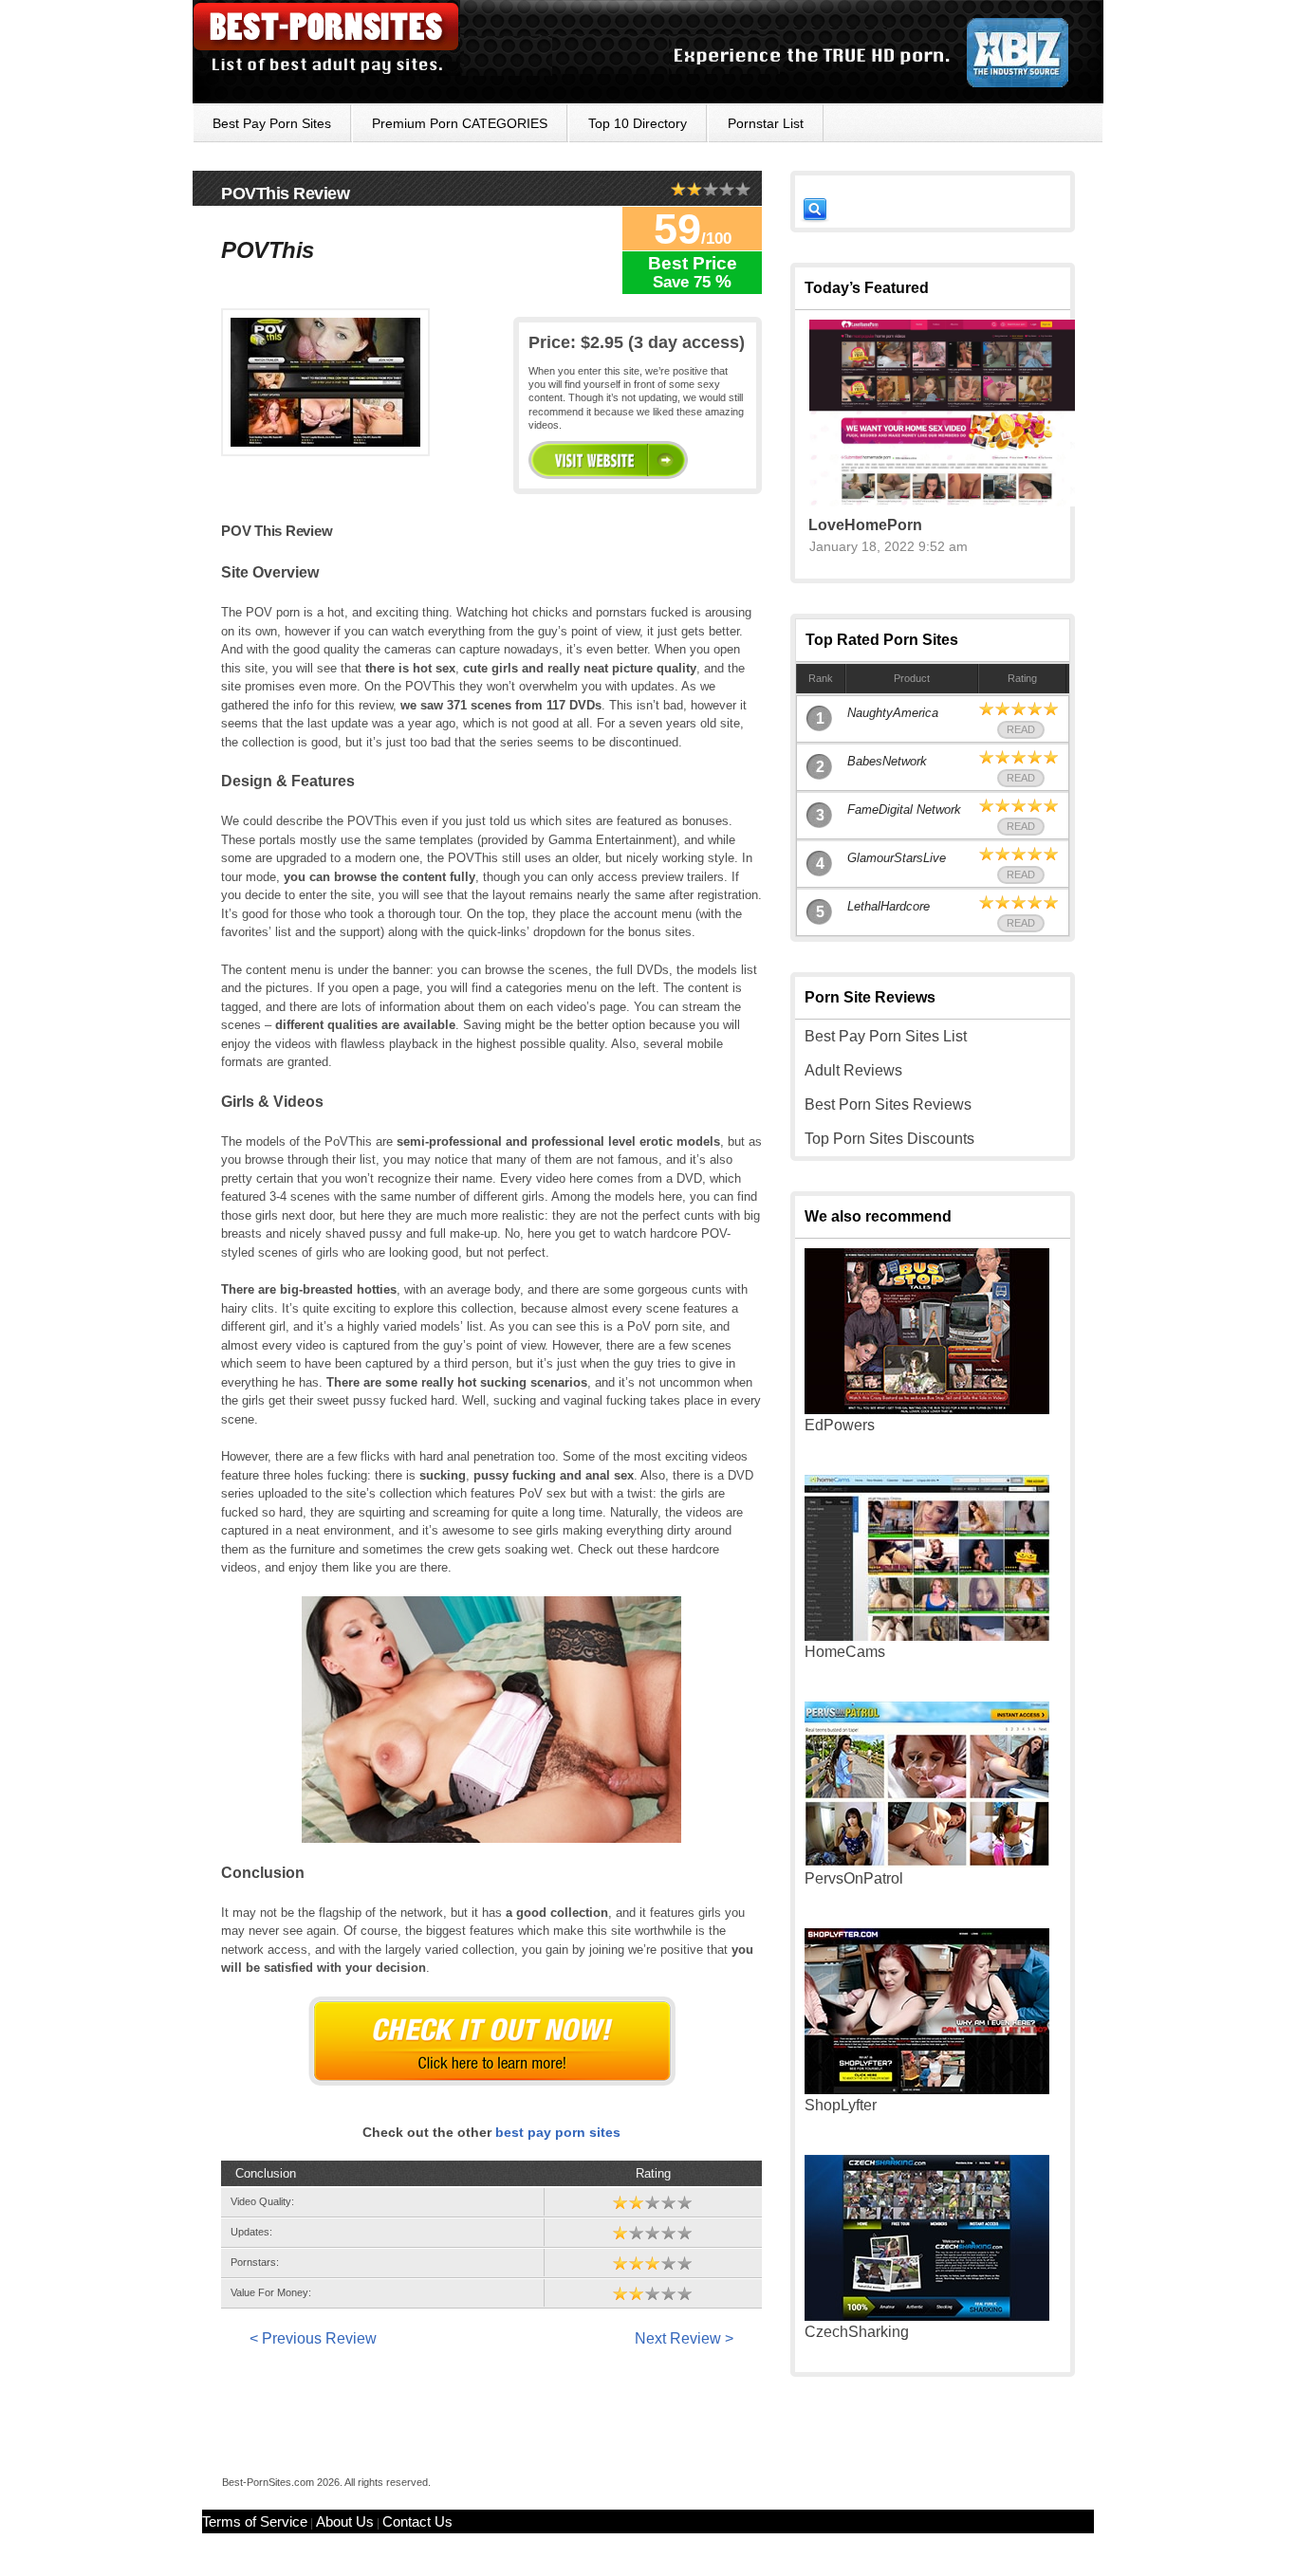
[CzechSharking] (927, 2316)
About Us (345, 2521)
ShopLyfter (841, 2105)
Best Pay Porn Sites (272, 123)
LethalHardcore (889, 906)
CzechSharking (857, 2332)
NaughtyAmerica (893, 713)
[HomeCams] (927, 1636)
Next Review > (684, 2338)
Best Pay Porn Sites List (886, 1036)
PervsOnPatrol (854, 1878)
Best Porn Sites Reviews (888, 1104)
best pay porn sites (558, 2132)
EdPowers (840, 1425)
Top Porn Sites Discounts (889, 1139)
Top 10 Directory (638, 123)
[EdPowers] (927, 1409)
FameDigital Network (904, 810)
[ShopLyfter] (927, 2089)
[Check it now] (492, 2041)
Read (1021, 729)
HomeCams (845, 1652)
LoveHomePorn (865, 525)
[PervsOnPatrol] (927, 1862)
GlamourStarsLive (897, 858)
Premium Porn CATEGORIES (460, 123)
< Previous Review (313, 2338)
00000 (608, 460)
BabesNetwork (887, 761)
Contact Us (417, 2521)
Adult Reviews (853, 1070)
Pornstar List (766, 123)
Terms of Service (255, 2521)
